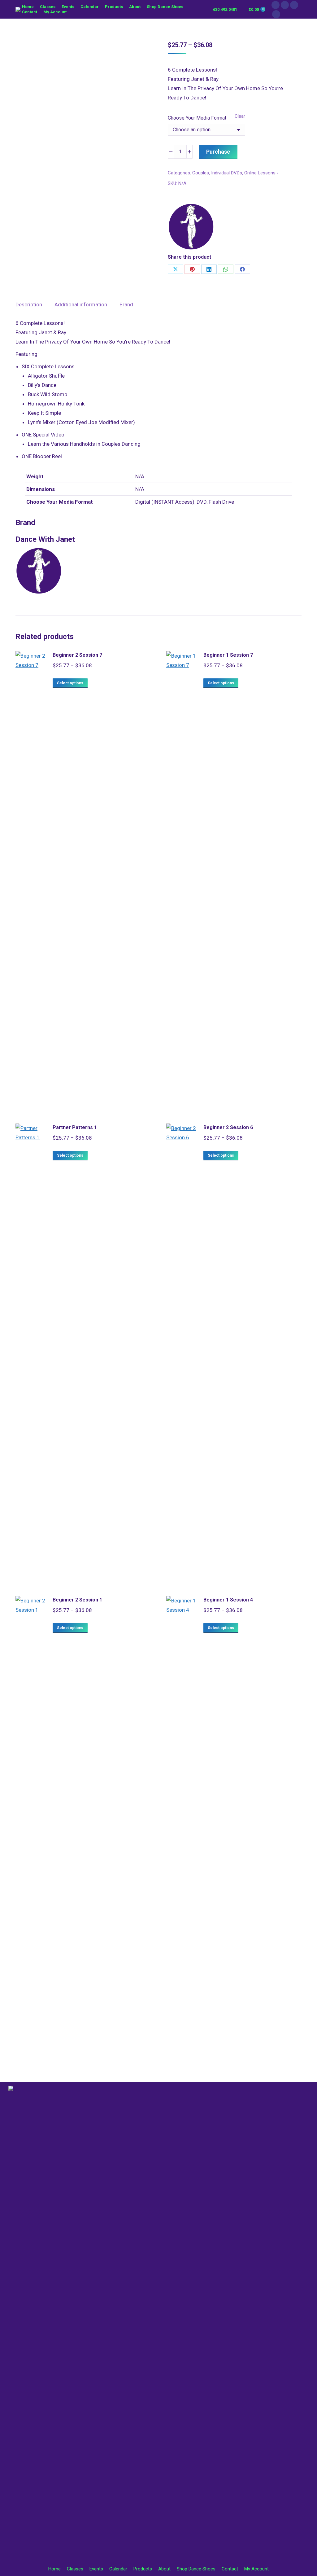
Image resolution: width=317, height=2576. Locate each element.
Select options (70, 683)
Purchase (218, 152)
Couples (201, 173)
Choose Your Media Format (197, 118)
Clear (240, 116)
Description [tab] (29, 304)
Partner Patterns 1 (75, 1127)
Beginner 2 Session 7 (77, 655)
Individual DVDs (227, 173)
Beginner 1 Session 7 (228, 655)
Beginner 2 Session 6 (228, 1127)
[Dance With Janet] (191, 228)
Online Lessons (260, 173)
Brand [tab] (126, 304)
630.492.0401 (225, 9)
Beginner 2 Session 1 (77, 1600)
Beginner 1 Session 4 (228, 1600)
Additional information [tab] (81, 304)
